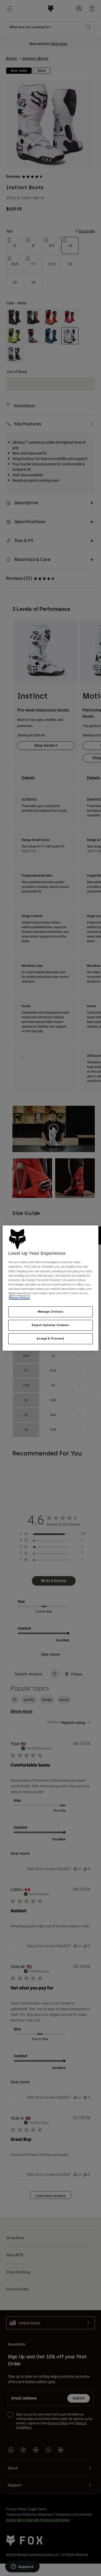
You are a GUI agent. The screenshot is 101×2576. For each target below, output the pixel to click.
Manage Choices (51, 1312)
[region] (51, 1288)
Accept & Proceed (50, 1338)
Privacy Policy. (19, 1298)
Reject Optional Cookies (50, 1325)
